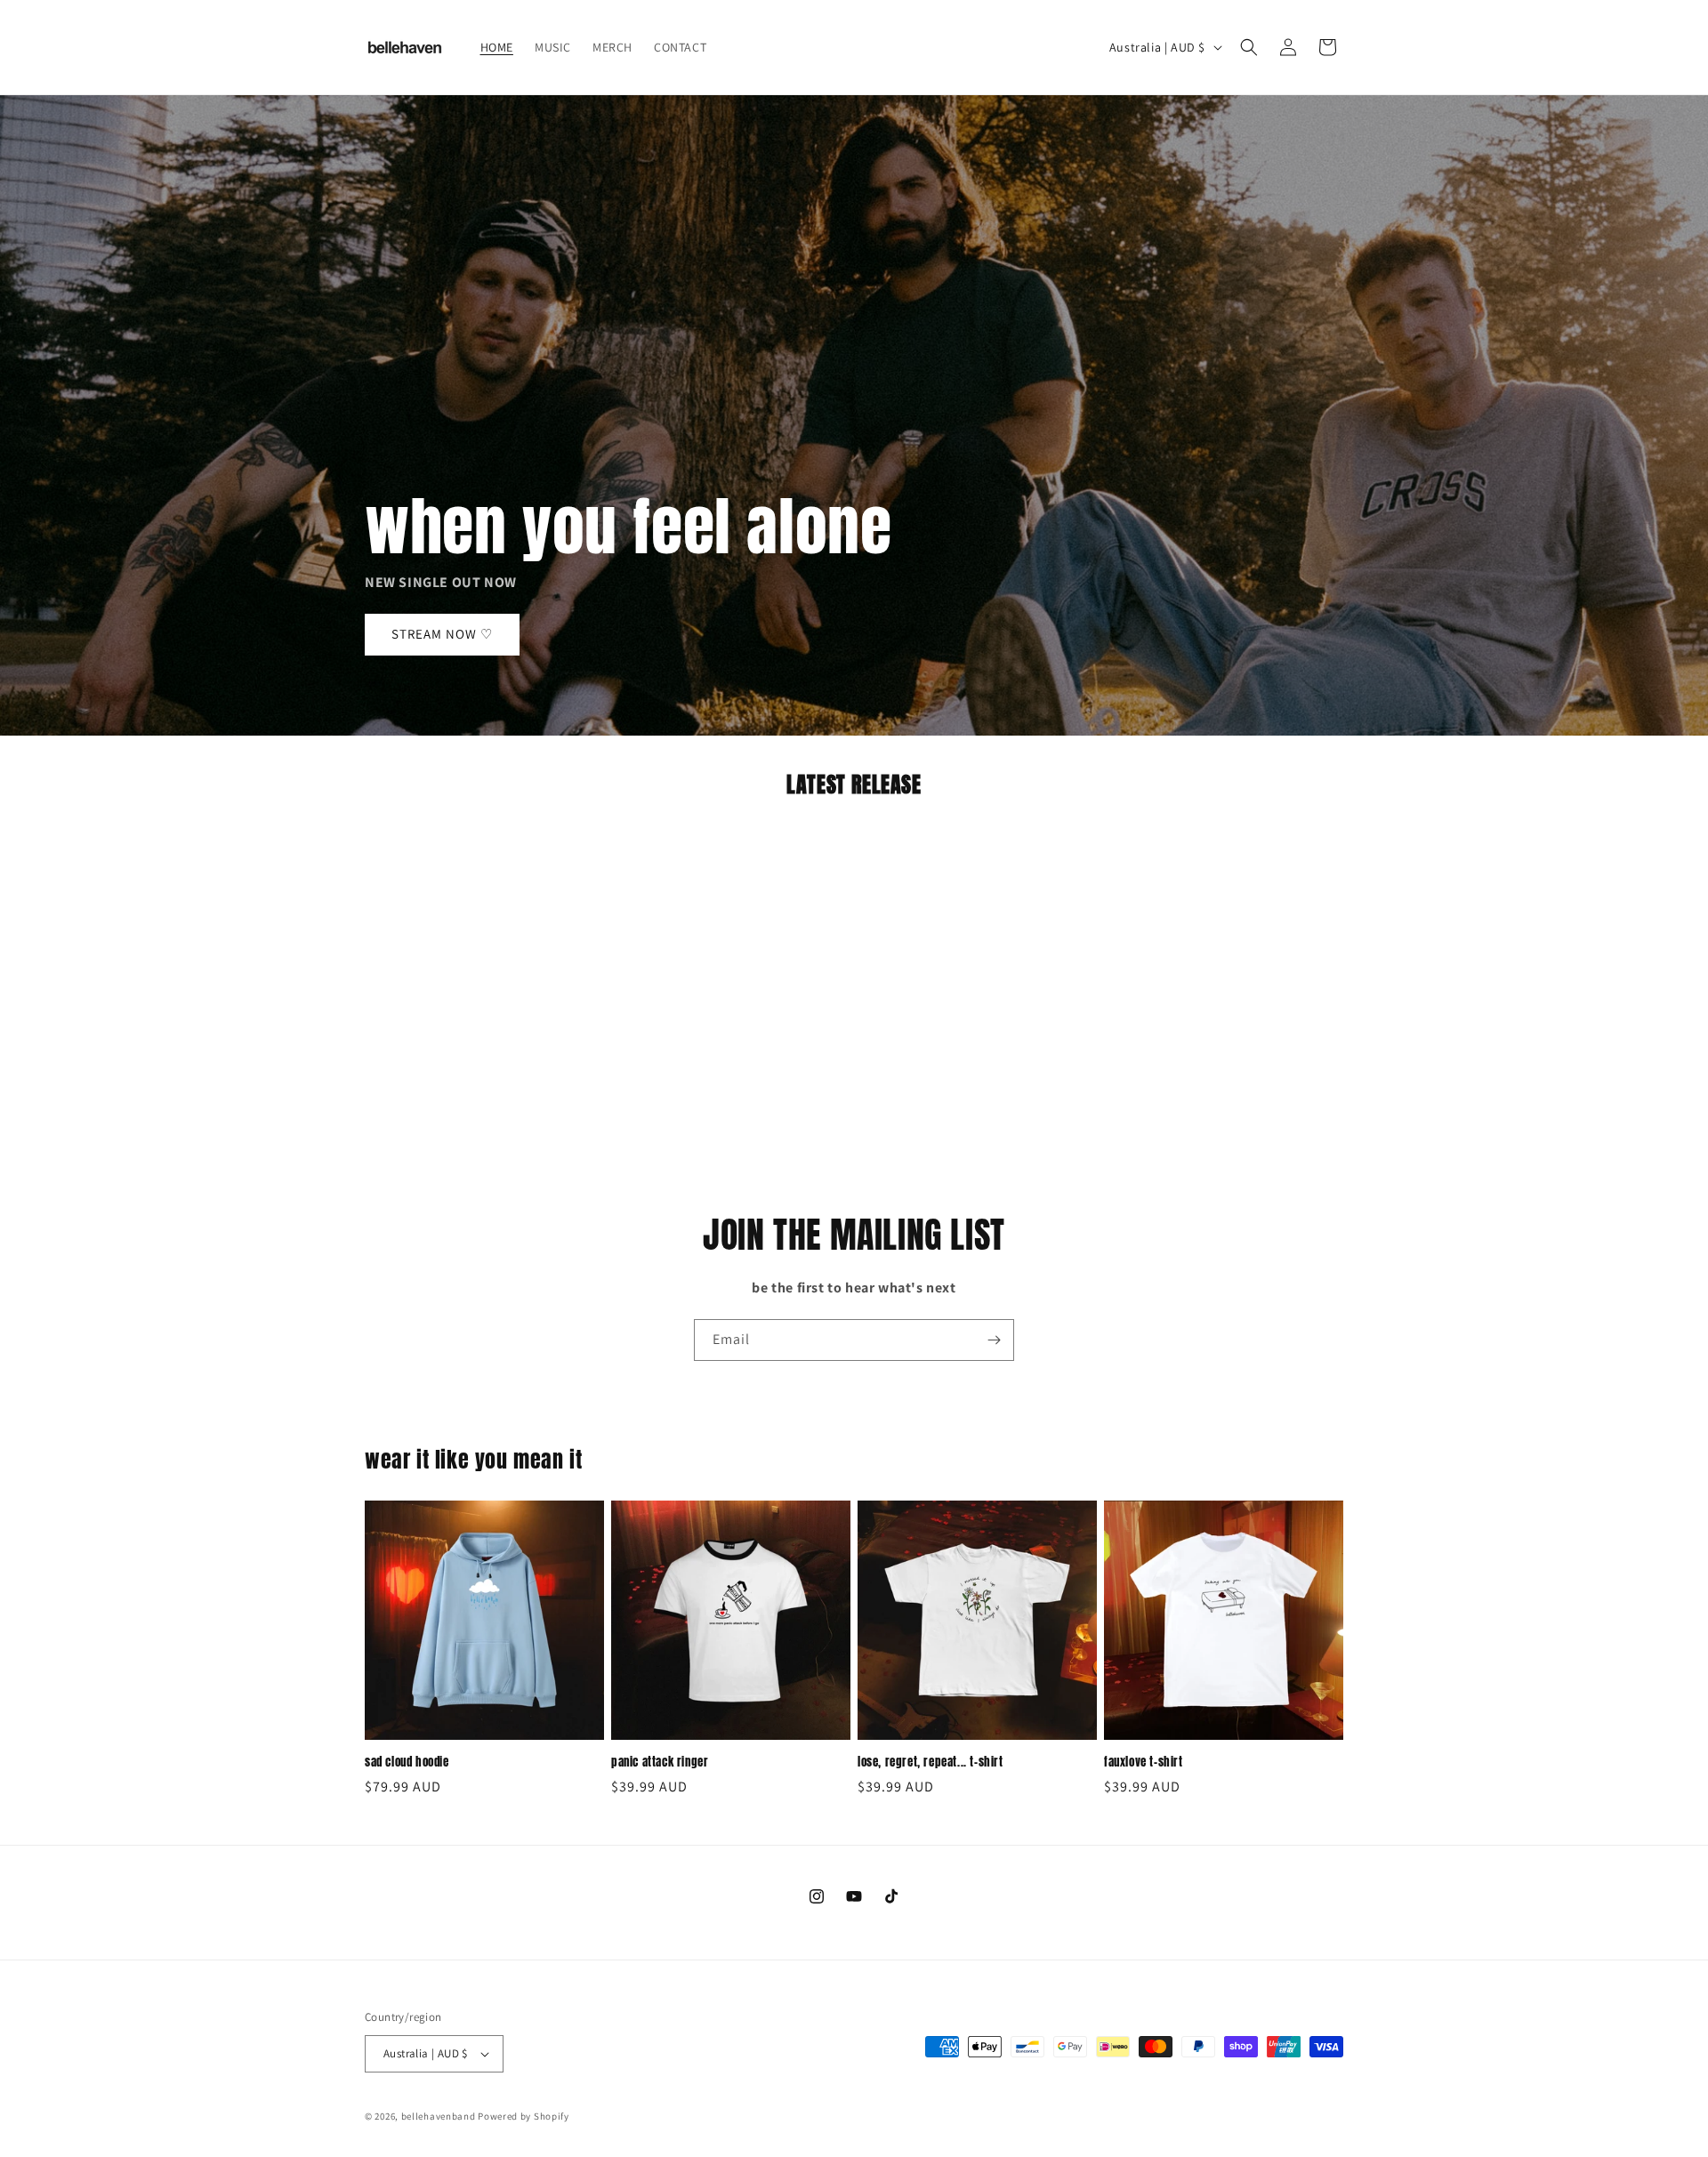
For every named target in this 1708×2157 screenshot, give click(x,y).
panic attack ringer (660, 1763)
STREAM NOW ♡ (442, 635)
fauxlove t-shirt (1144, 1763)
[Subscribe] (994, 1340)
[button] (1249, 47)
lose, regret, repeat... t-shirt (931, 1763)
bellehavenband (439, 2116)
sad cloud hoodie (407, 1763)
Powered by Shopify (524, 2116)
